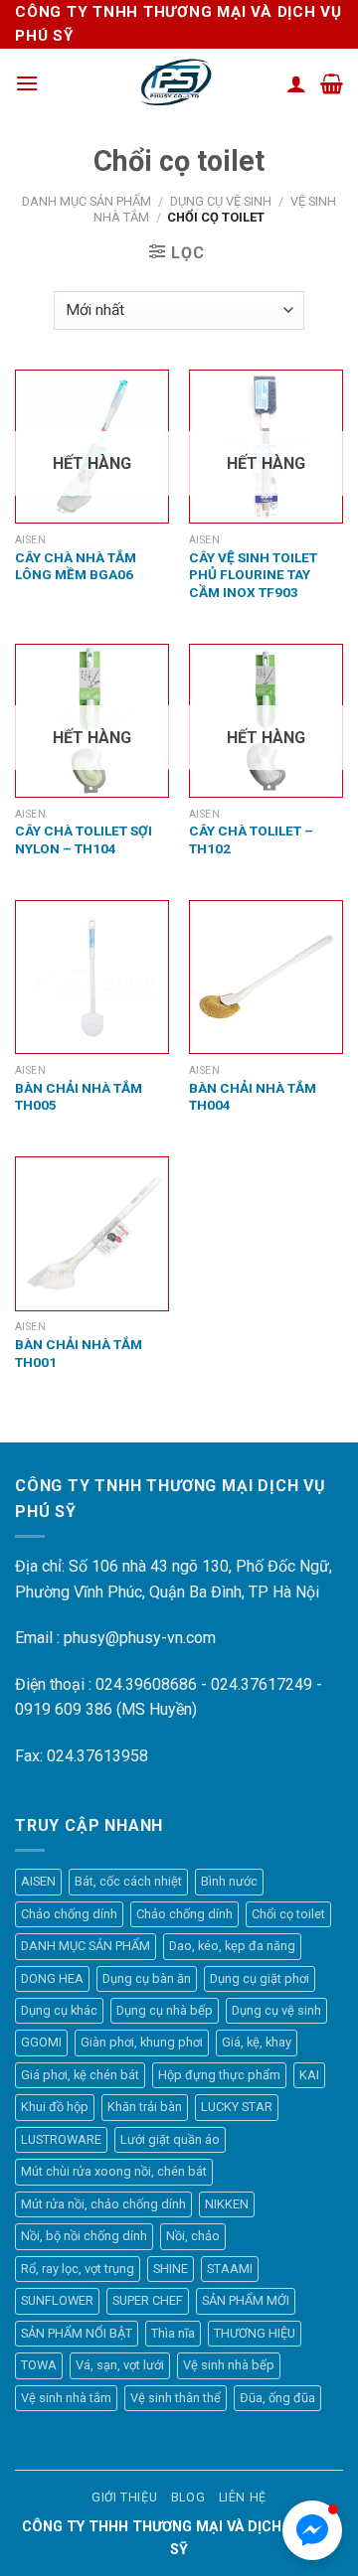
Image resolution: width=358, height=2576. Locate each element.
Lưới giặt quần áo (170, 2139)
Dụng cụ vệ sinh (221, 201)
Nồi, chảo (193, 2236)
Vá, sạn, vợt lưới (120, 2365)
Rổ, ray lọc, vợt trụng (78, 2269)
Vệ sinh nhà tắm (66, 2398)
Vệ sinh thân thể (176, 2398)
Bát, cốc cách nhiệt (128, 1881)
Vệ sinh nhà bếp (229, 2365)
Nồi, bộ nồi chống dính (84, 2236)
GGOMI (41, 2042)
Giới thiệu (124, 2498)
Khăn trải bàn (145, 2107)
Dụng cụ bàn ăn (147, 1978)
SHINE (171, 2269)
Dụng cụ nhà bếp (165, 2010)
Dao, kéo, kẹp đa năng (232, 1946)
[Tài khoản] (296, 83)
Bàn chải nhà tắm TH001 (79, 1353)
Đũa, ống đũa (277, 2398)
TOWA (39, 2365)
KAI (309, 2075)
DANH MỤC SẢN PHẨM (87, 201)
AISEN (38, 1881)
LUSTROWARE (61, 2139)
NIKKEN (227, 2204)
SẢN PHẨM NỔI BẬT (77, 2333)
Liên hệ (243, 2498)
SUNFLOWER (57, 2300)
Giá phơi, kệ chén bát (80, 2075)
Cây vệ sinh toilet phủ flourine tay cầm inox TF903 (253, 575)
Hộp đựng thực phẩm (219, 2075)
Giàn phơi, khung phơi (142, 2042)
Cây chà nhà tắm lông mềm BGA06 (76, 566)
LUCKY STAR (237, 2107)
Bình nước (229, 1881)
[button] (312, 2530)
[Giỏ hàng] (332, 83)
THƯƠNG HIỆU (255, 2333)
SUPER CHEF (148, 2300)
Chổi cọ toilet (288, 1914)
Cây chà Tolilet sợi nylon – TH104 (84, 839)
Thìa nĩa (173, 2333)
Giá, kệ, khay (257, 2042)
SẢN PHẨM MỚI (246, 2300)
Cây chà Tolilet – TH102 (251, 839)
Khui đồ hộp (55, 2107)
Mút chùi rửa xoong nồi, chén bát (114, 2171)
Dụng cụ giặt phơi (260, 1978)
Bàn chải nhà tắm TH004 (253, 1097)
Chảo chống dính (69, 1914)
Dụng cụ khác (59, 2010)
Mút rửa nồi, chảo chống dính (103, 2204)
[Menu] (27, 83)
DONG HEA (52, 1978)
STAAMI (230, 2269)
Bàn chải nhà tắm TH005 (79, 1097)
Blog (188, 2498)
